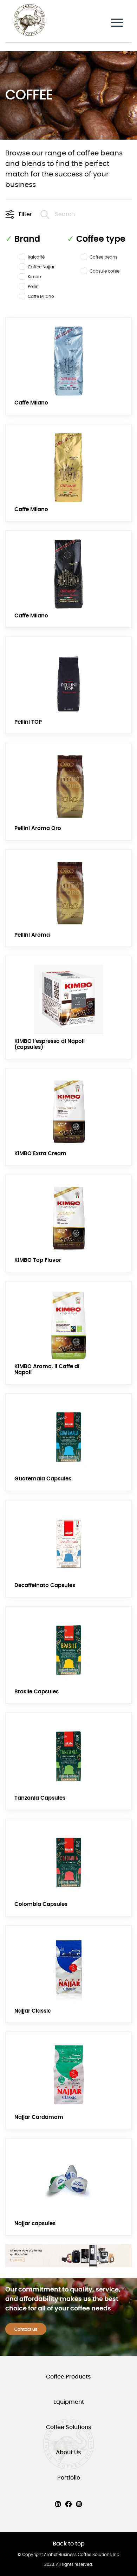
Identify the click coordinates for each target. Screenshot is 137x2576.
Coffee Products (68, 2377)
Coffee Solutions (69, 2427)
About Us (68, 2453)
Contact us (26, 2329)
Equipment (69, 2402)
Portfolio (69, 2478)
